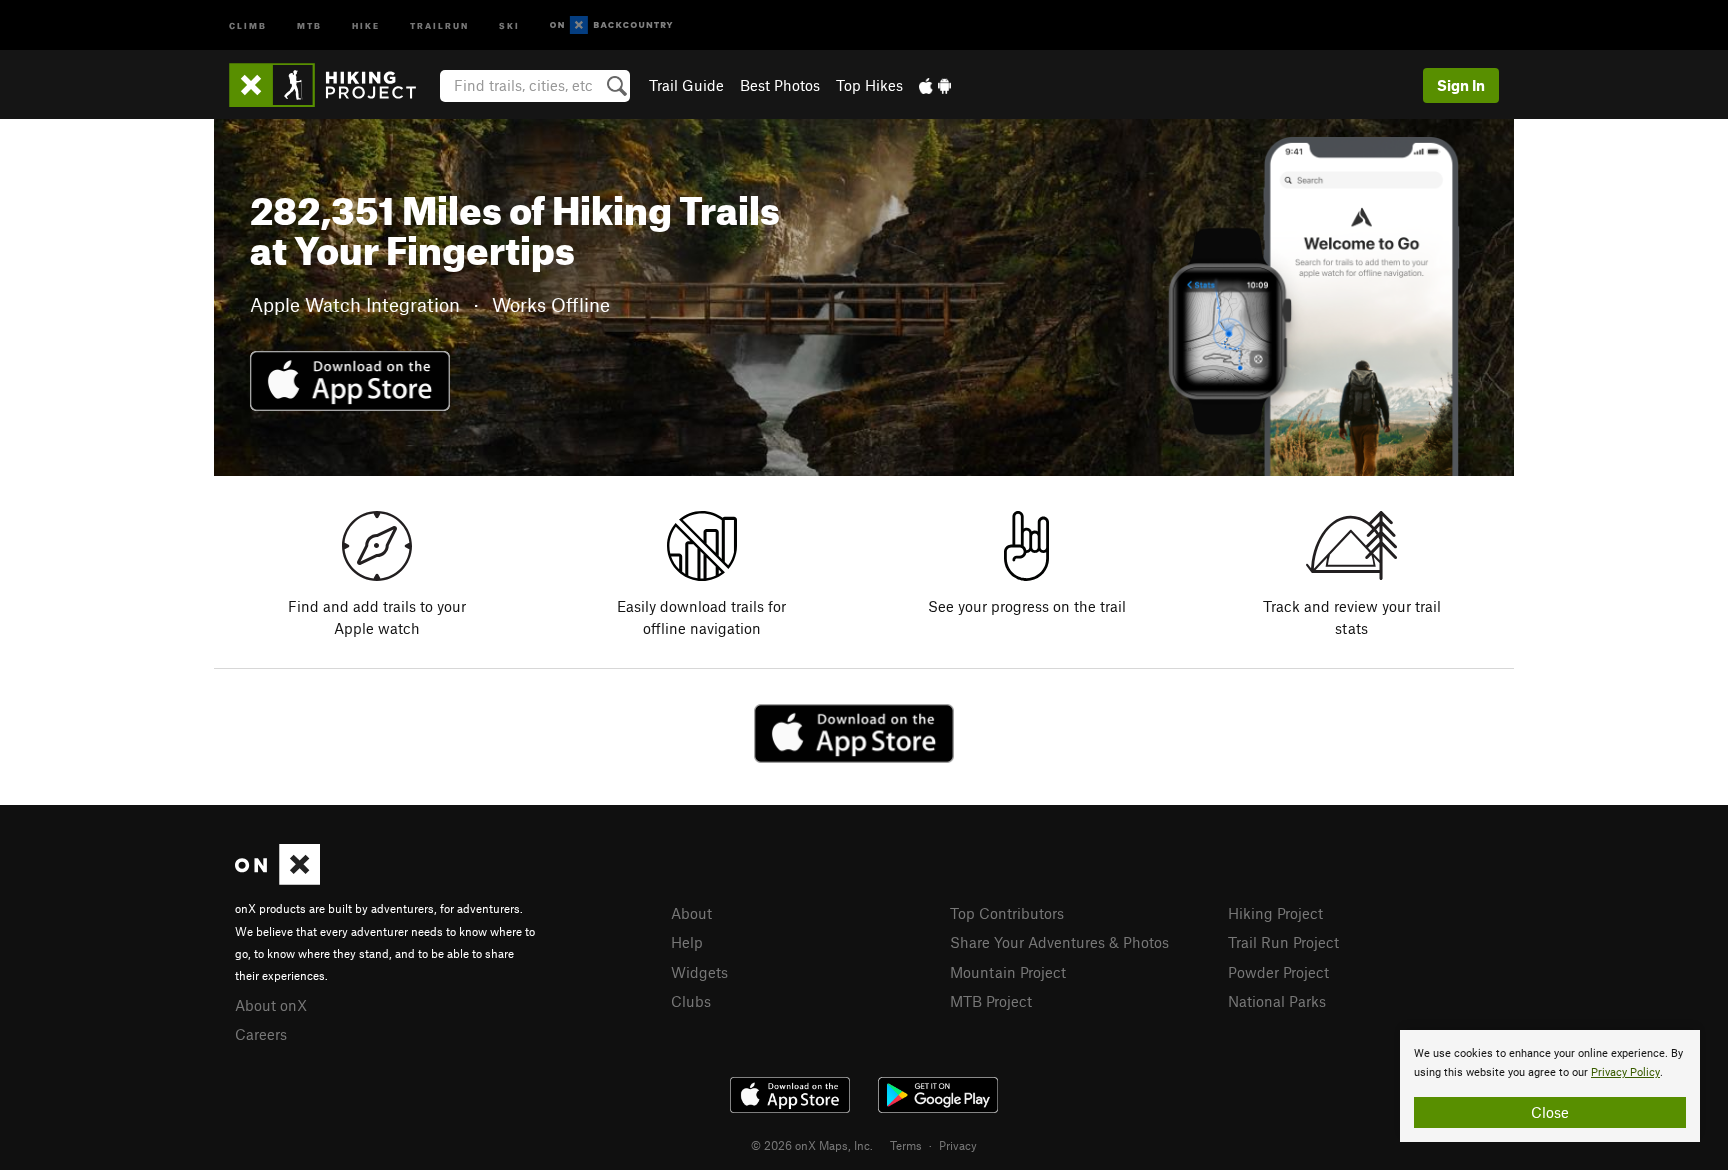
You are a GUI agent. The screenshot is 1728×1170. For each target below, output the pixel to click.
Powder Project (1278, 972)
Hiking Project (1275, 913)
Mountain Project (1008, 972)
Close (1550, 1112)
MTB (309, 24)
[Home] (332, 85)
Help (687, 942)
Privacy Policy (1625, 1072)
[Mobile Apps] (935, 85)
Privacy (958, 1145)
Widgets (699, 972)
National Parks (1277, 1001)
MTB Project (991, 1001)
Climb (248, 24)
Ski (509, 24)
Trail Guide (686, 85)
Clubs (691, 1001)
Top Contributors (1007, 913)
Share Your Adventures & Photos (1059, 942)
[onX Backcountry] (611, 25)
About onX (271, 1005)
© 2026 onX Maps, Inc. (812, 1145)
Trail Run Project (1283, 942)
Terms (906, 1145)
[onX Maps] (277, 879)
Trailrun (439, 24)
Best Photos (780, 85)
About (691, 913)
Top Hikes (869, 85)
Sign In (1461, 85)
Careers (261, 1034)
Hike (366, 24)
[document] (1550, 1086)
